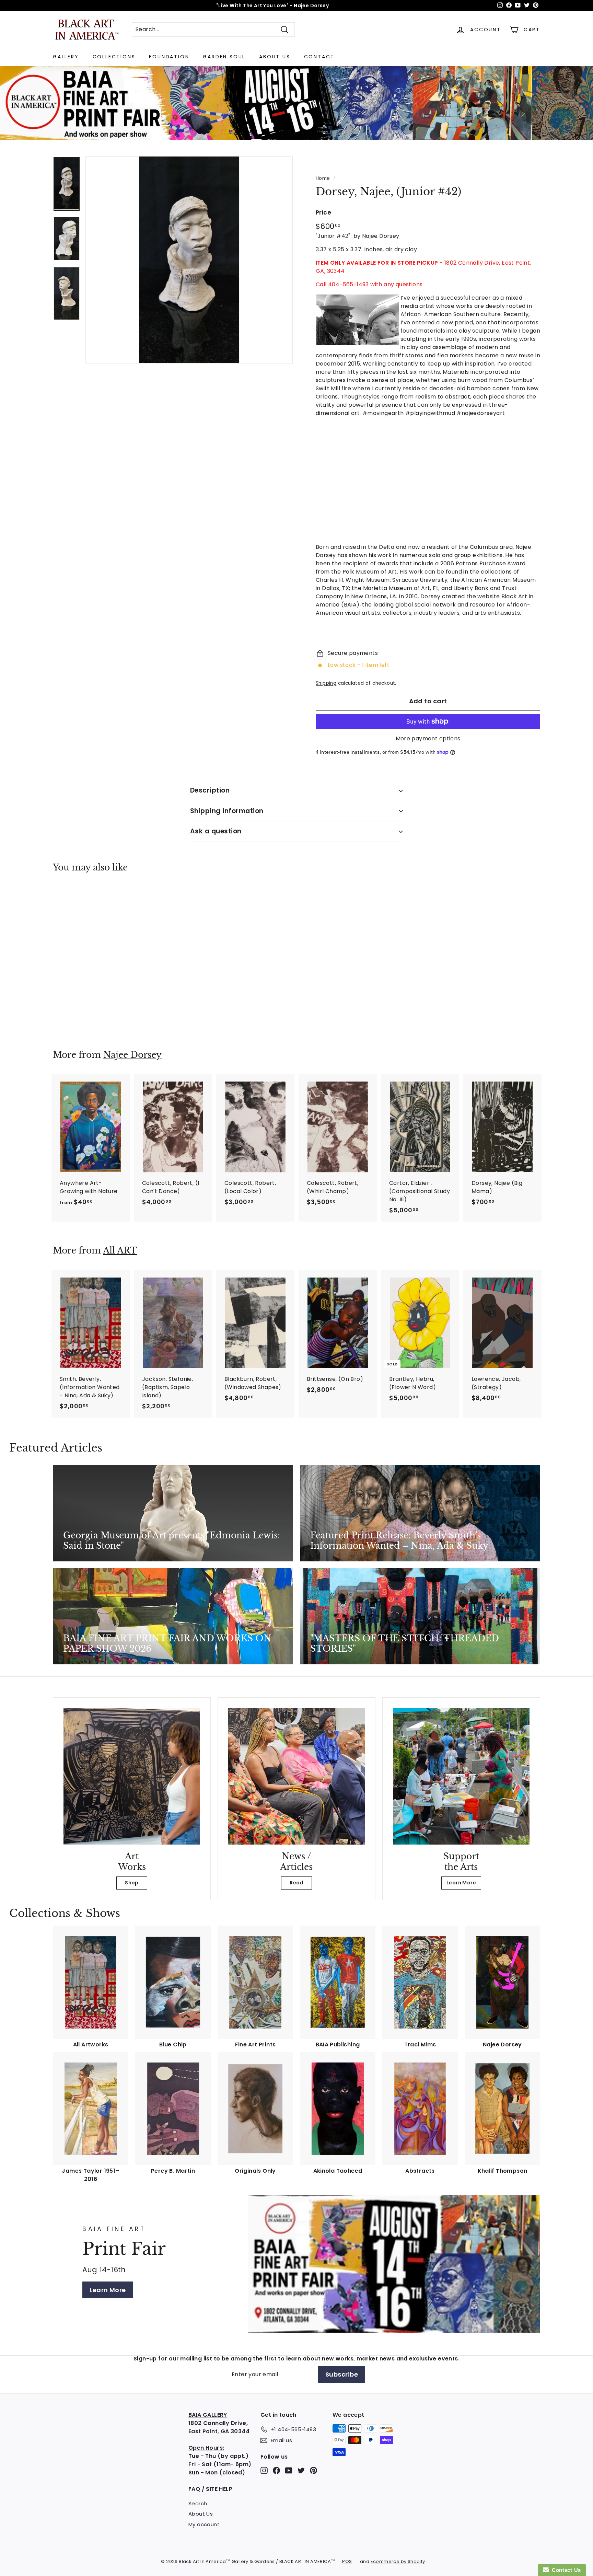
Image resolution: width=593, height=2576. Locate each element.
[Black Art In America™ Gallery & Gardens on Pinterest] (313, 2470)
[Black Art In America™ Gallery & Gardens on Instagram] (264, 2470)
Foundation (169, 57)
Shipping (326, 683)
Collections (114, 57)
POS (347, 2561)
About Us (275, 57)
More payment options (428, 738)
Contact (319, 57)
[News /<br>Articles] (296, 1776)
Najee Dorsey (132, 1055)
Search (198, 2503)
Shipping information (227, 811)
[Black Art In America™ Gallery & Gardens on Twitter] (301, 2470)
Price (323, 212)
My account (204, 2524)
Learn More (461, 1883)
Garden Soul (224, 57)
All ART (120, 1251)
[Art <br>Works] (132, 1776)
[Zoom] (189, 260)
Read (296, 1883)
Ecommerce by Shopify (398, 2561)
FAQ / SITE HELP (210, 2489)
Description (210, 790)
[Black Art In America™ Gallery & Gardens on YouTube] (289, 2470)
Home (323, 178)
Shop (132, 1883)
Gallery (66, 57)
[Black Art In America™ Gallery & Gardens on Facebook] (276, 2470)
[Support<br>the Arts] (461, 1776)
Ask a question (216, 831)
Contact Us (565, 2570)
